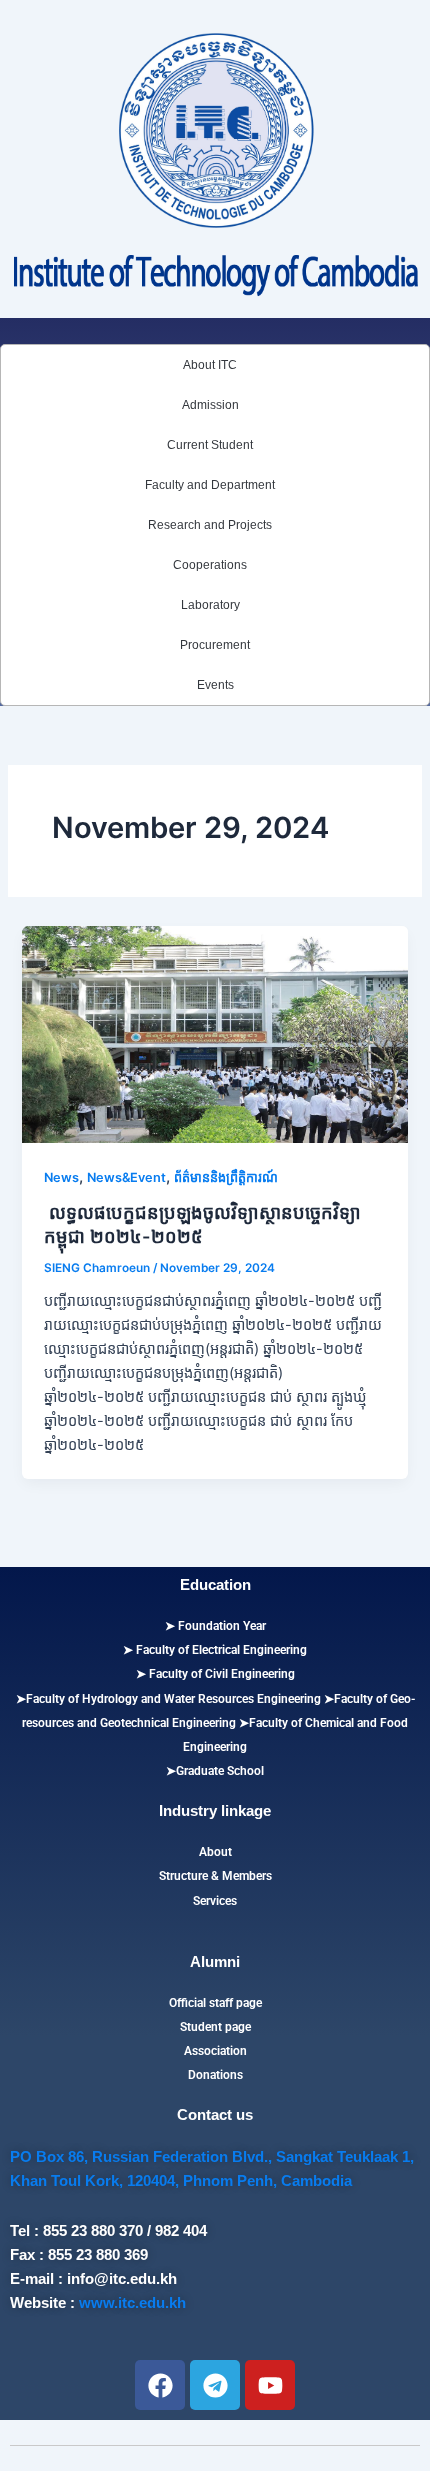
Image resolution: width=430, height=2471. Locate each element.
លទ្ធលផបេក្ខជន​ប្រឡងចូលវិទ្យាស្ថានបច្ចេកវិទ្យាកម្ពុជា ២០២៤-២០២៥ (202, 1224)
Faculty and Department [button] (210, 485)
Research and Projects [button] (210, 525)
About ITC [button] (210, 365)
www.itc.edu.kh (132, 2303)
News (61, 1177)
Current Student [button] (210, 445)
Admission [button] (210, 405)
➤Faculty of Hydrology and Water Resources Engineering (168, 1699)
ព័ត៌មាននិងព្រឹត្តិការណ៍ (226, 1177)
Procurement (215, 645)
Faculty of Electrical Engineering (220, 1650)
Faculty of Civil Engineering (220, 1674)
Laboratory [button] (210, 605)
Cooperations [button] (210, 565)
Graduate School (220, 1771)
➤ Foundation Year (215, 1626)
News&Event (126, 1177)
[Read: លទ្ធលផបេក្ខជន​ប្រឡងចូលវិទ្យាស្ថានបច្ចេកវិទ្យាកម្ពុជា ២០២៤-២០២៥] (214, 1034)
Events (215, 685)
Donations (215, 2075)
